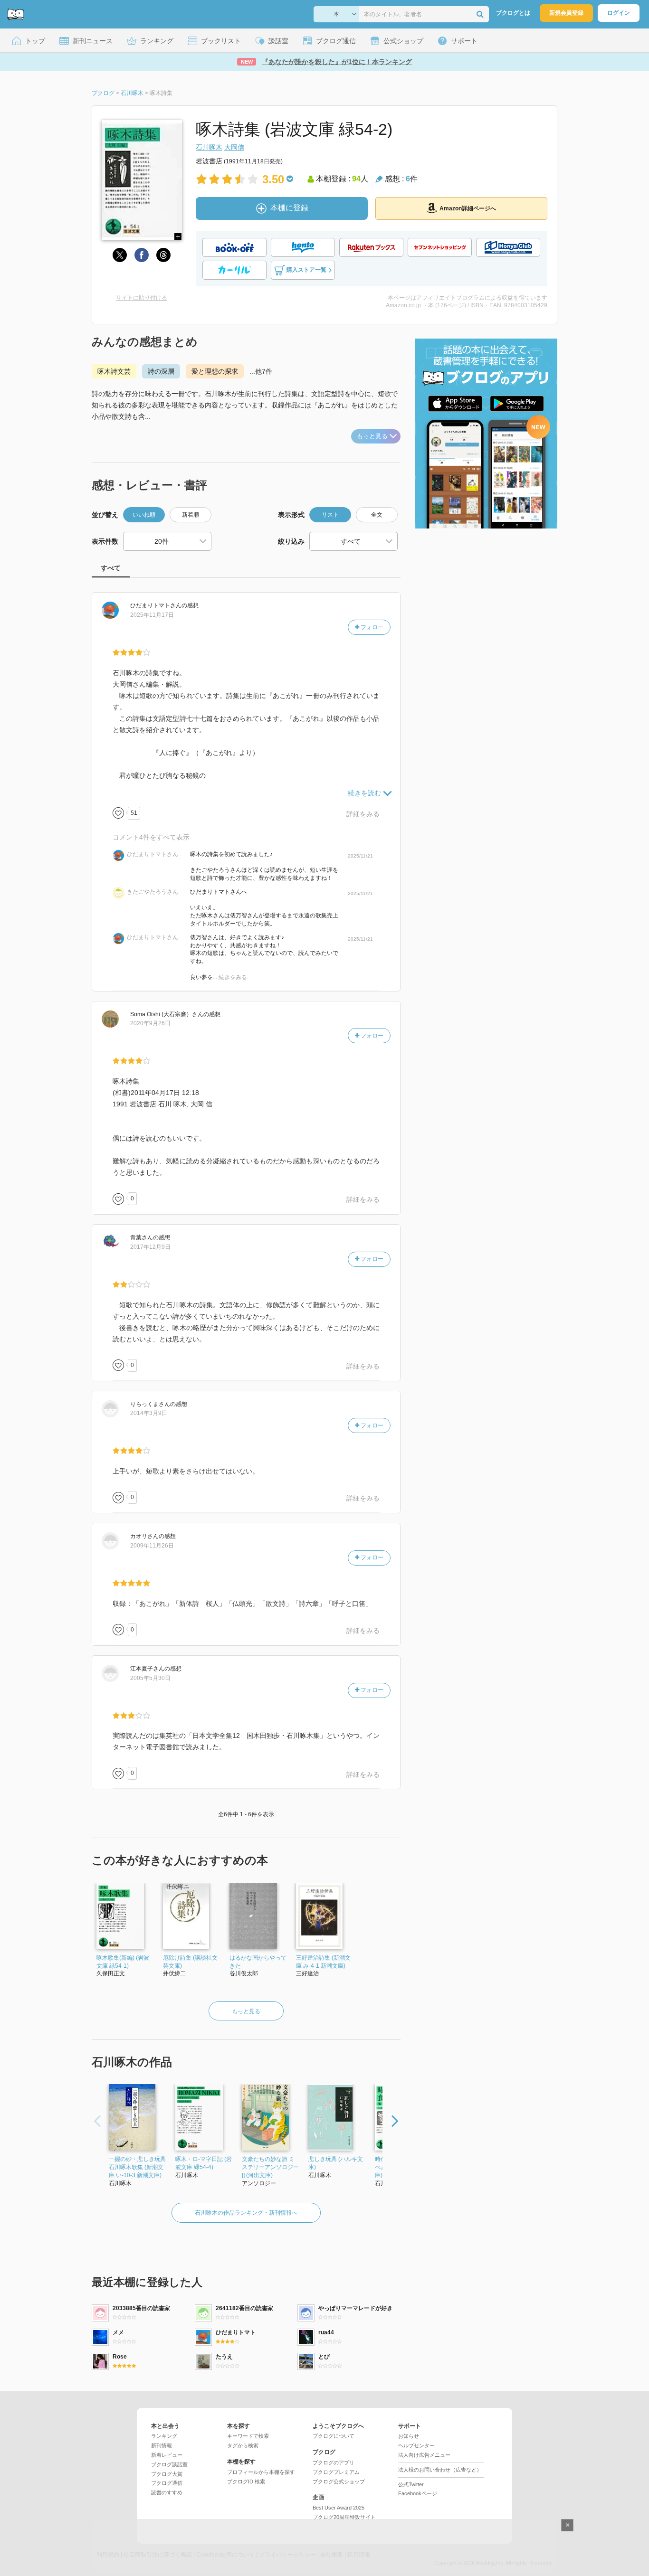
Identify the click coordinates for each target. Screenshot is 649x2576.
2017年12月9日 (150, 1247)
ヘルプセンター (416, 2445)
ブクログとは (513, 13)
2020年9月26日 (150, 1023)
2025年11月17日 (152, 615)
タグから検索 (243, 2445)
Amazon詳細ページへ (468, 208)
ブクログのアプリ (334, 2463)
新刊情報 (162, 2445)
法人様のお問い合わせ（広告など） (440, 2470)
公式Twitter (411, 2484)
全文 (377, 515)
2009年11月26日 (152, 1546)
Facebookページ (418, 2493)
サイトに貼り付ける (142, 298)
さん (156, 605)
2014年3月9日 (149, 1413)
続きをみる (233, 977)
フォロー (371, 627)
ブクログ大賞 (167, 2474)
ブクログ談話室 (169, 2464)
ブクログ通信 (167, 2483)
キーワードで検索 (248, 2436)
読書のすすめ (167, 2492)
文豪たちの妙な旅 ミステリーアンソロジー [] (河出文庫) (270, 2167)
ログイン (619, 13)
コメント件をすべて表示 (151, 837)
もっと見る (372, 436)
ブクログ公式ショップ (339, 2482)
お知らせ (409, 2436)
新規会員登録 (566, 13)
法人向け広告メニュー (424, 2455)
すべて (111, 568)
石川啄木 (209, 147)
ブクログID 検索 (246, 2482)
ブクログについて (334, 2436)
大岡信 (234, 147)
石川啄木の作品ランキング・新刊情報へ (246, 2213)
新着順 (191, 515)
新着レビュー (167, 2455)
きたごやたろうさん (153, 892)
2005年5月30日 (150, 1678)
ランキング (164, 2436)
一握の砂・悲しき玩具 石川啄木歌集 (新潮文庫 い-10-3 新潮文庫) (137, 2167)
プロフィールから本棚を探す (261, 2472)
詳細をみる (363, 814)
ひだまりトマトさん (153, 854)
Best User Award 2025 (339, 2508)
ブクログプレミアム (336, 2472)
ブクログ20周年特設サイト (344, 2517)
